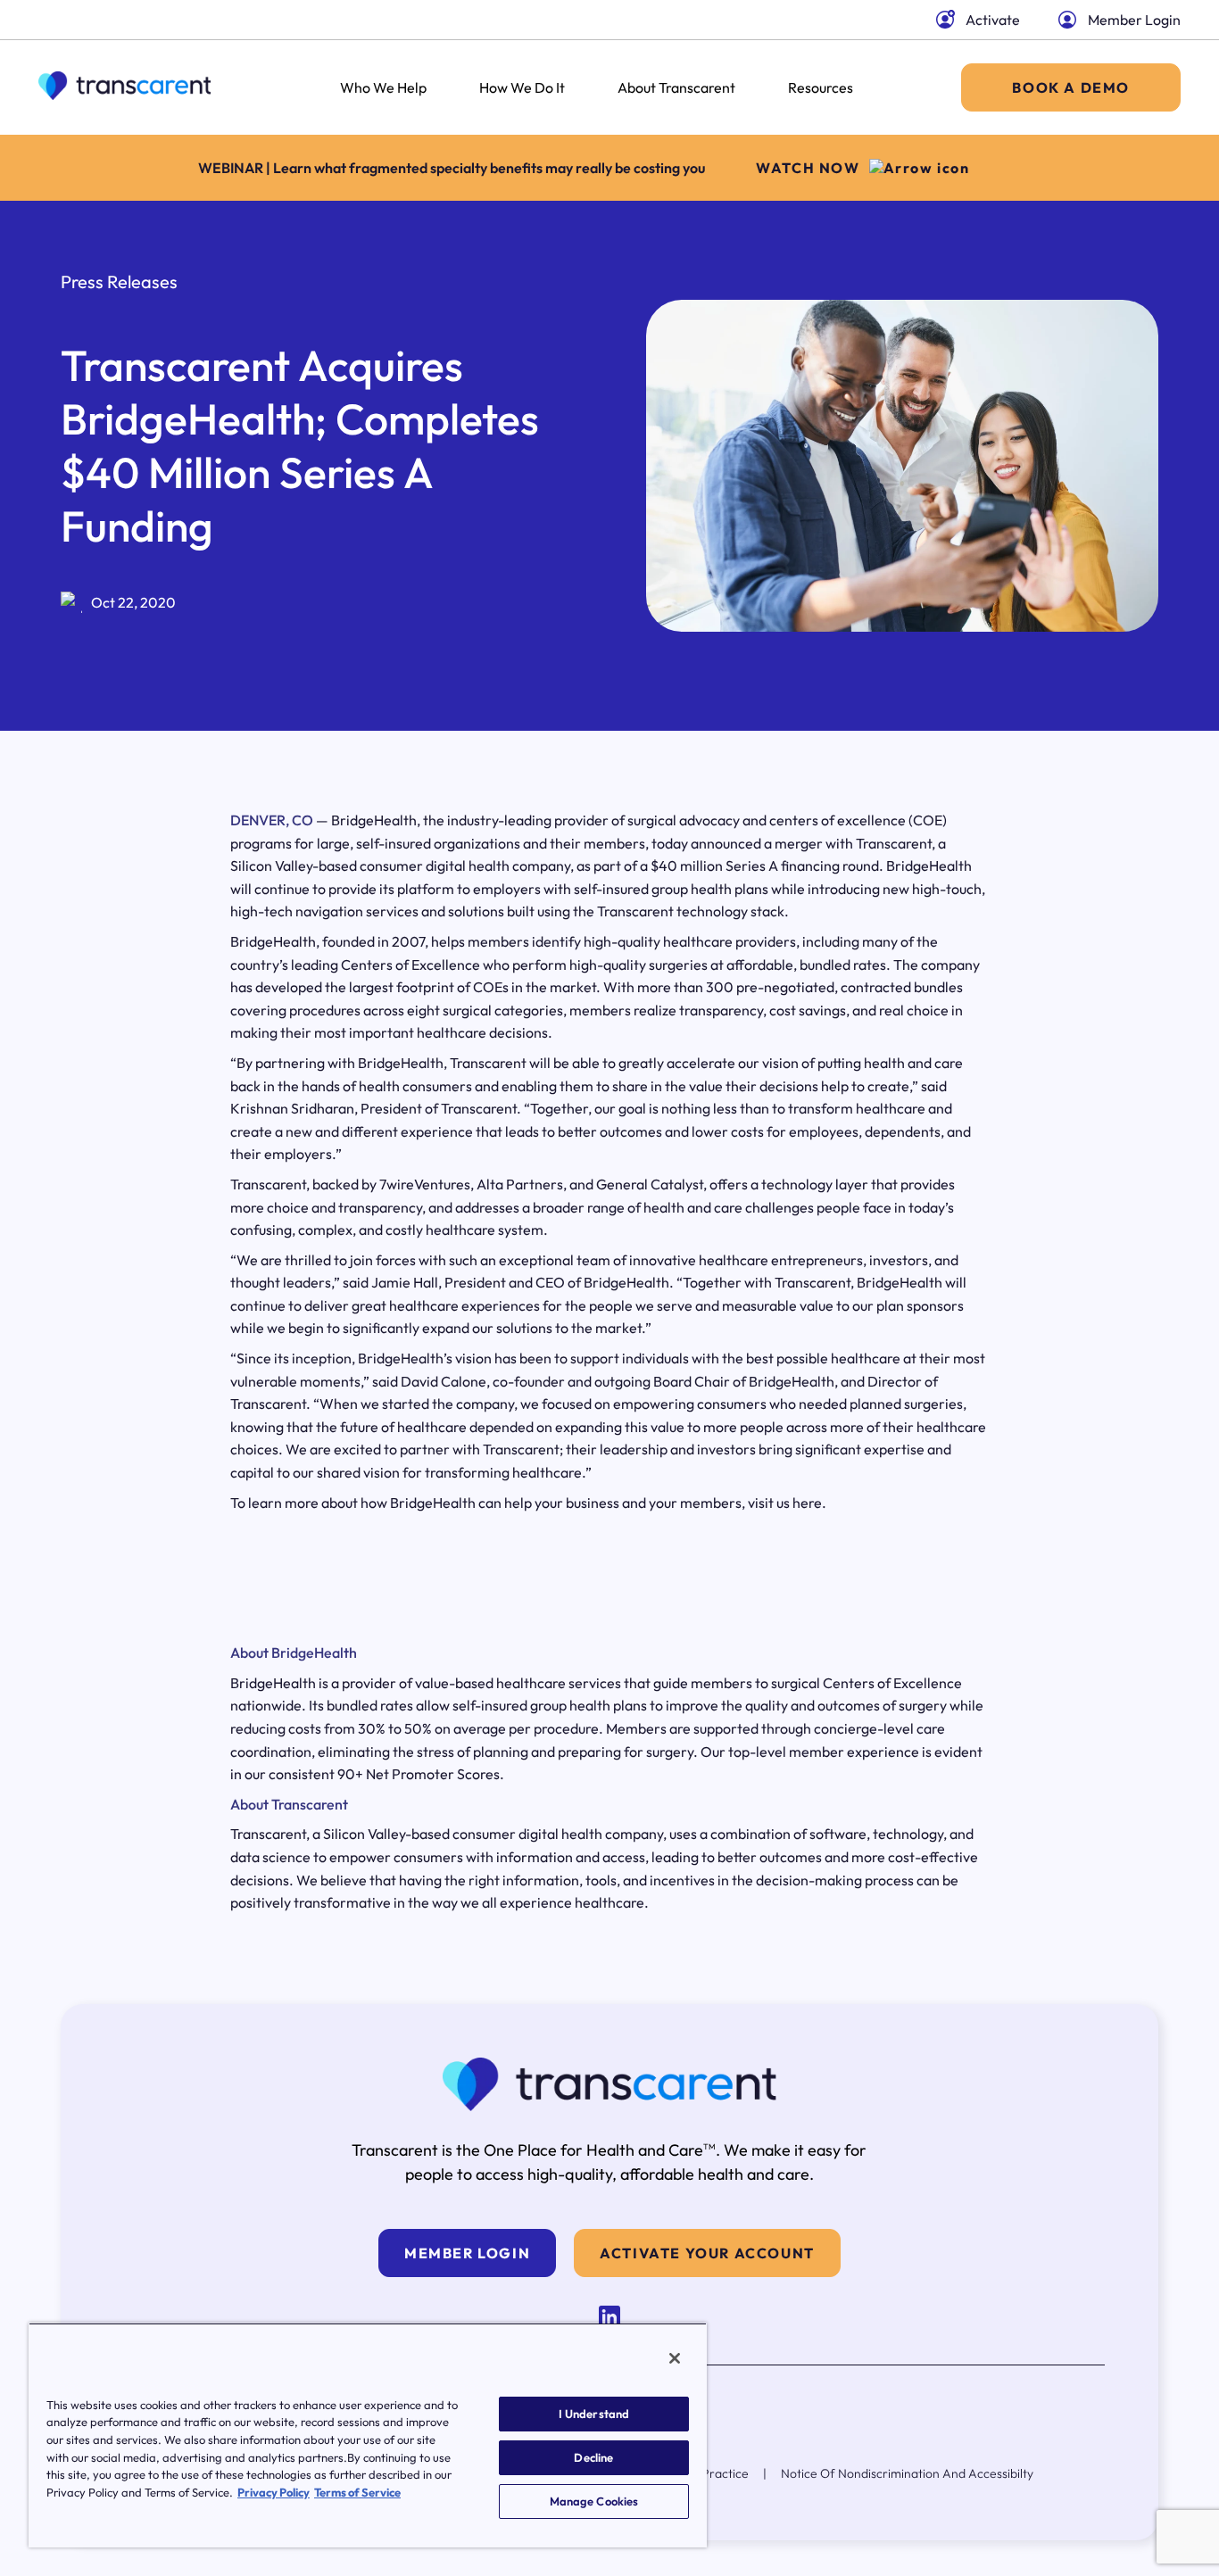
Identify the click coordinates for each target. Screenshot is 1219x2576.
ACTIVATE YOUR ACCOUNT (707, 2253)
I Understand (594, 2414)
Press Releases (119, 282)
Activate (993, 20)
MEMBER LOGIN (467, 2253)
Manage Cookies (594, 2501)
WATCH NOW (808, 168)
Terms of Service (357, 2492)
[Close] (675, 2358)
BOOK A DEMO (1071, 87)
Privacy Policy (274, 2492)
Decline (593, 2457)
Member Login (1134, 20)
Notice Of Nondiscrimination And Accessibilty (907, 2473)
